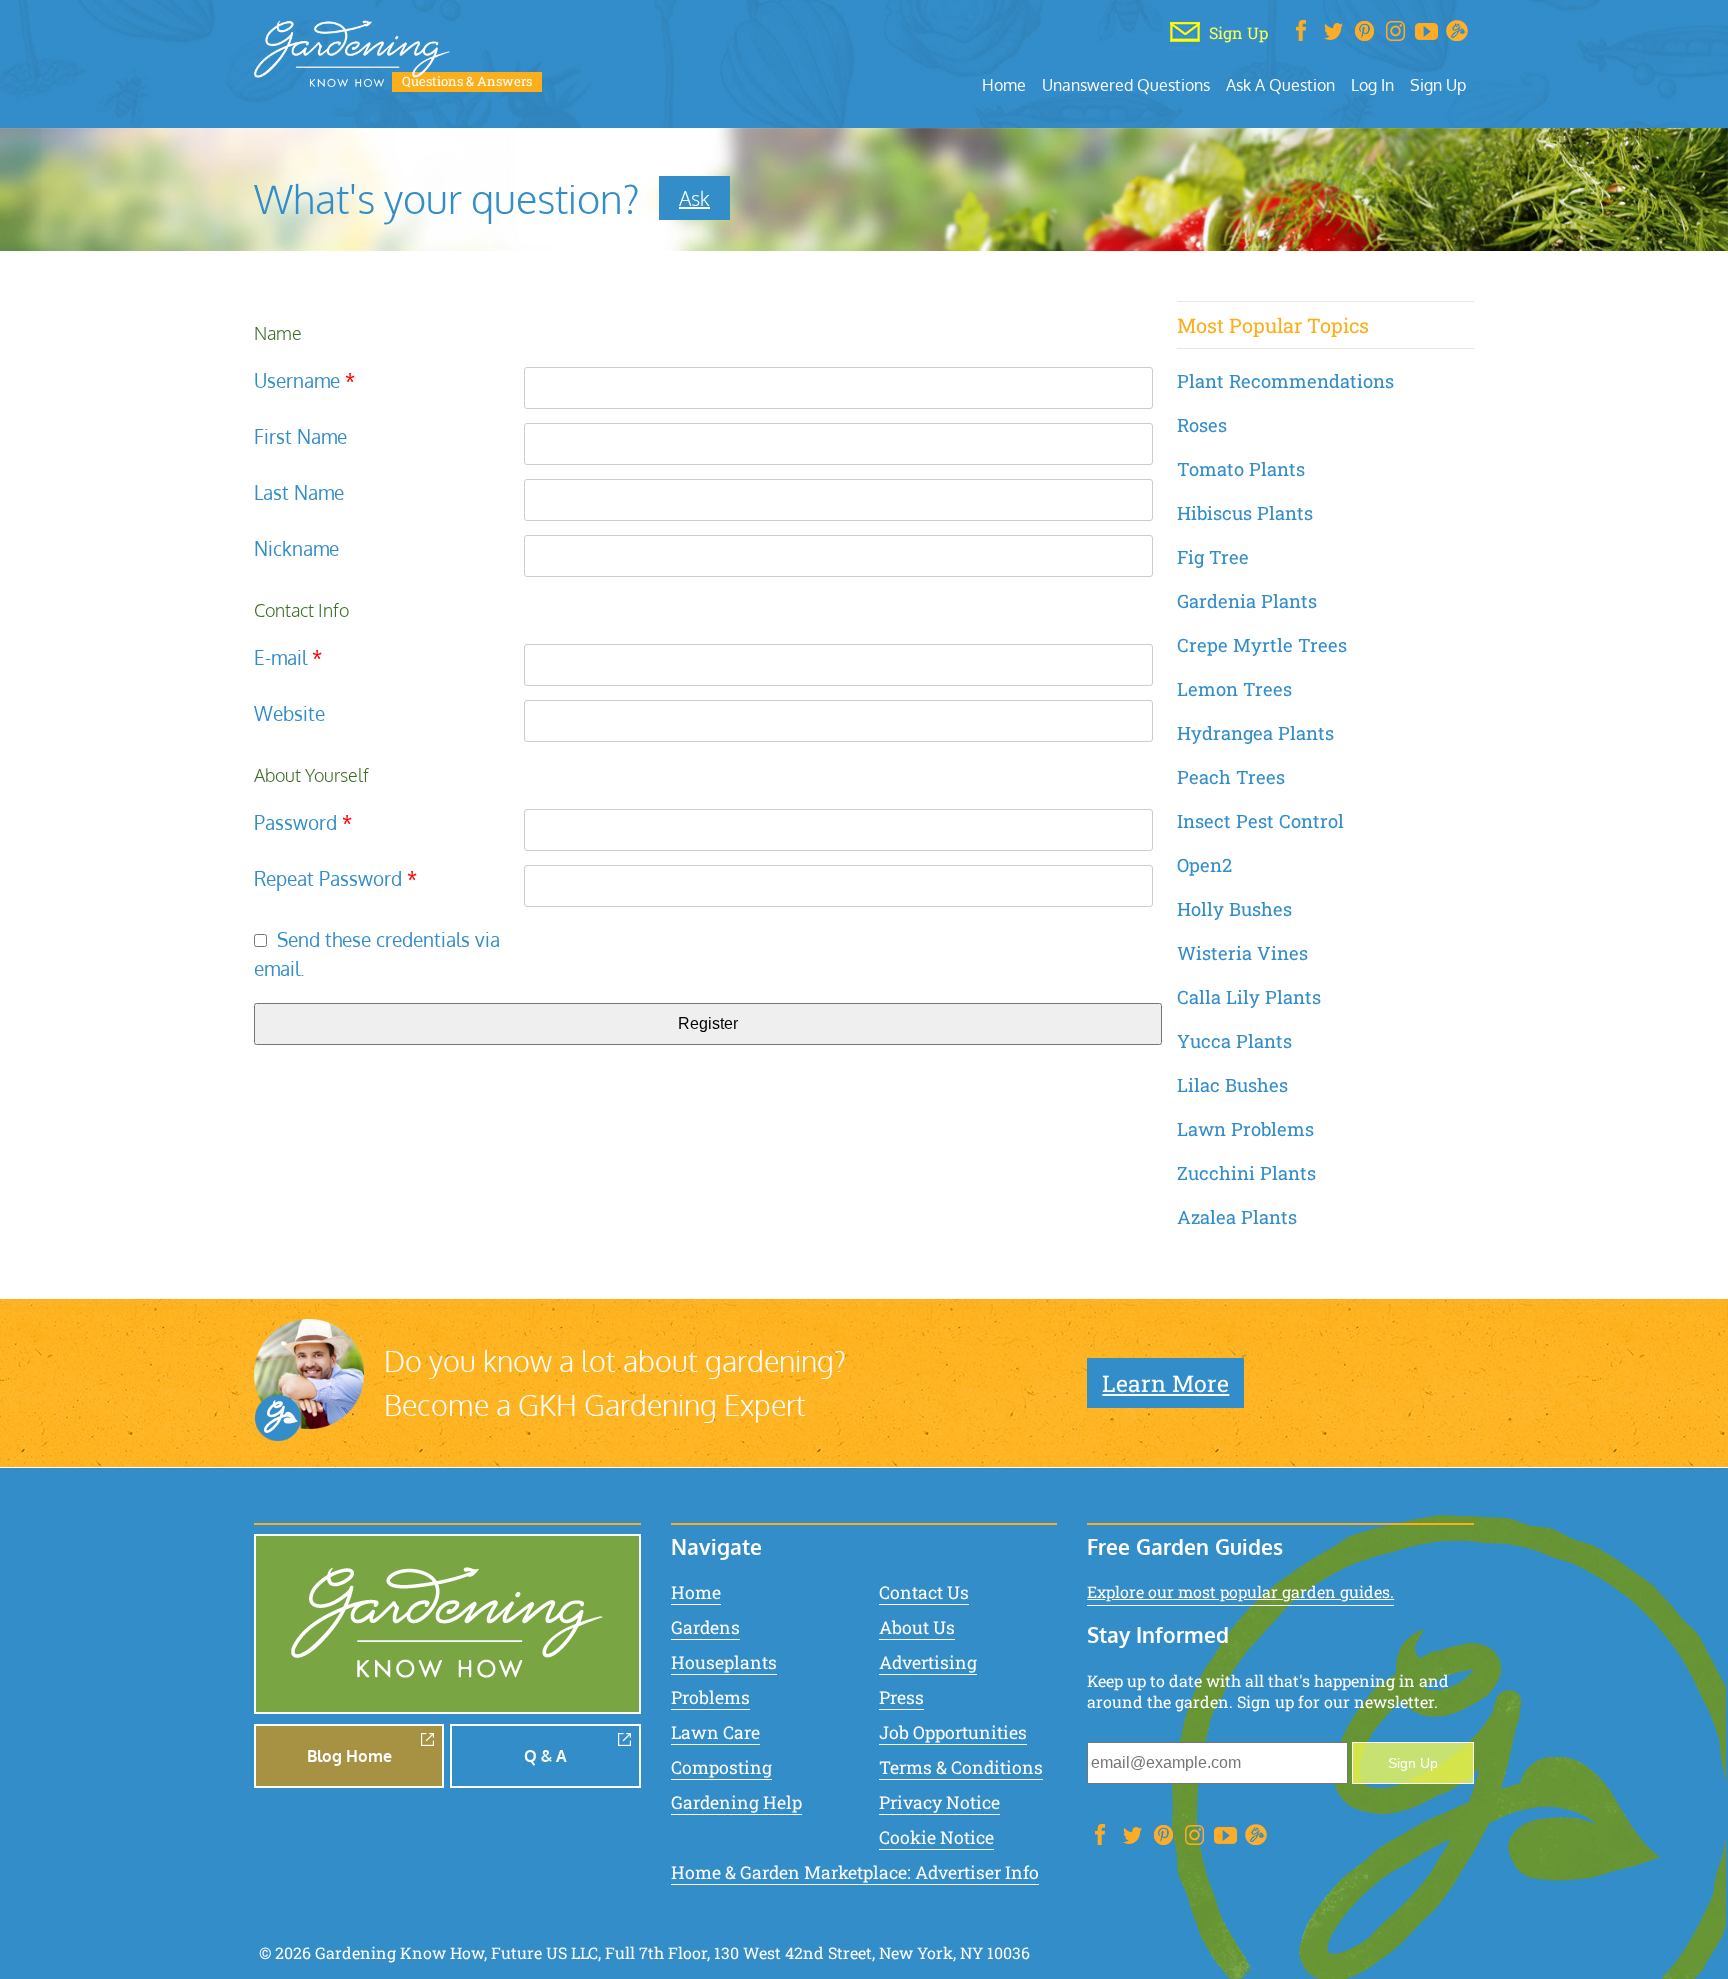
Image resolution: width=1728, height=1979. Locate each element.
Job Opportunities (953, 1732)
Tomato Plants (1241, 469)
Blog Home (349, 1756)
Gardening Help (736, 1802)
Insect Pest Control (1260, 821)
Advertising (928, 1662)
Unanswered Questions (1126, 84)
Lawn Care (715, 1732)
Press (901, 1697)
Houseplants (724, 1662)
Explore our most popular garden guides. (1240, 1591)
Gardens (705, 1627)
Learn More (1165, 1383)
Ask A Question (1280, 84)
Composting (721, 1767)
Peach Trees (1231, 777)
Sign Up (1438, 84)
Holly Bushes (1234, 909)
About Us (917, 1627)
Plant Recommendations (1285, 381)
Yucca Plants (1234, 1041)
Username (304, 380)
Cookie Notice (936, 1837)
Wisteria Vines (1242, 953)
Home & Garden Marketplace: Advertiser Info (855, 1872)
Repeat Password (335, 878)
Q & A (545, 1756)
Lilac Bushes (1232, 1085)
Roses (1202, 425)
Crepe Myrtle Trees (1262, 645)
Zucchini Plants (1246, 1173)
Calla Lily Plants (1249, 997)
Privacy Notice (939, 1802)
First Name (300, 436)
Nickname (296, 548)
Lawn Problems (1245, 1129)
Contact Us (924, 1592)
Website (289, 713)
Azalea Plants (1237, 1217)
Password (303, 822)
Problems (710, 1697)
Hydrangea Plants (1255, 733)
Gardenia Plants (1247, 601)
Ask (694, 198)
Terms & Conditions (961, 1767)
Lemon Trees (1234, 689)
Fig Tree (1213, 557)
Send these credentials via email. (377, 954)
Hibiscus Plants (1245, 513)
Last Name (299, 492)
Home (1004, 84)
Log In (1372, 84)
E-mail (288, 657)
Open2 (1204, 865)
